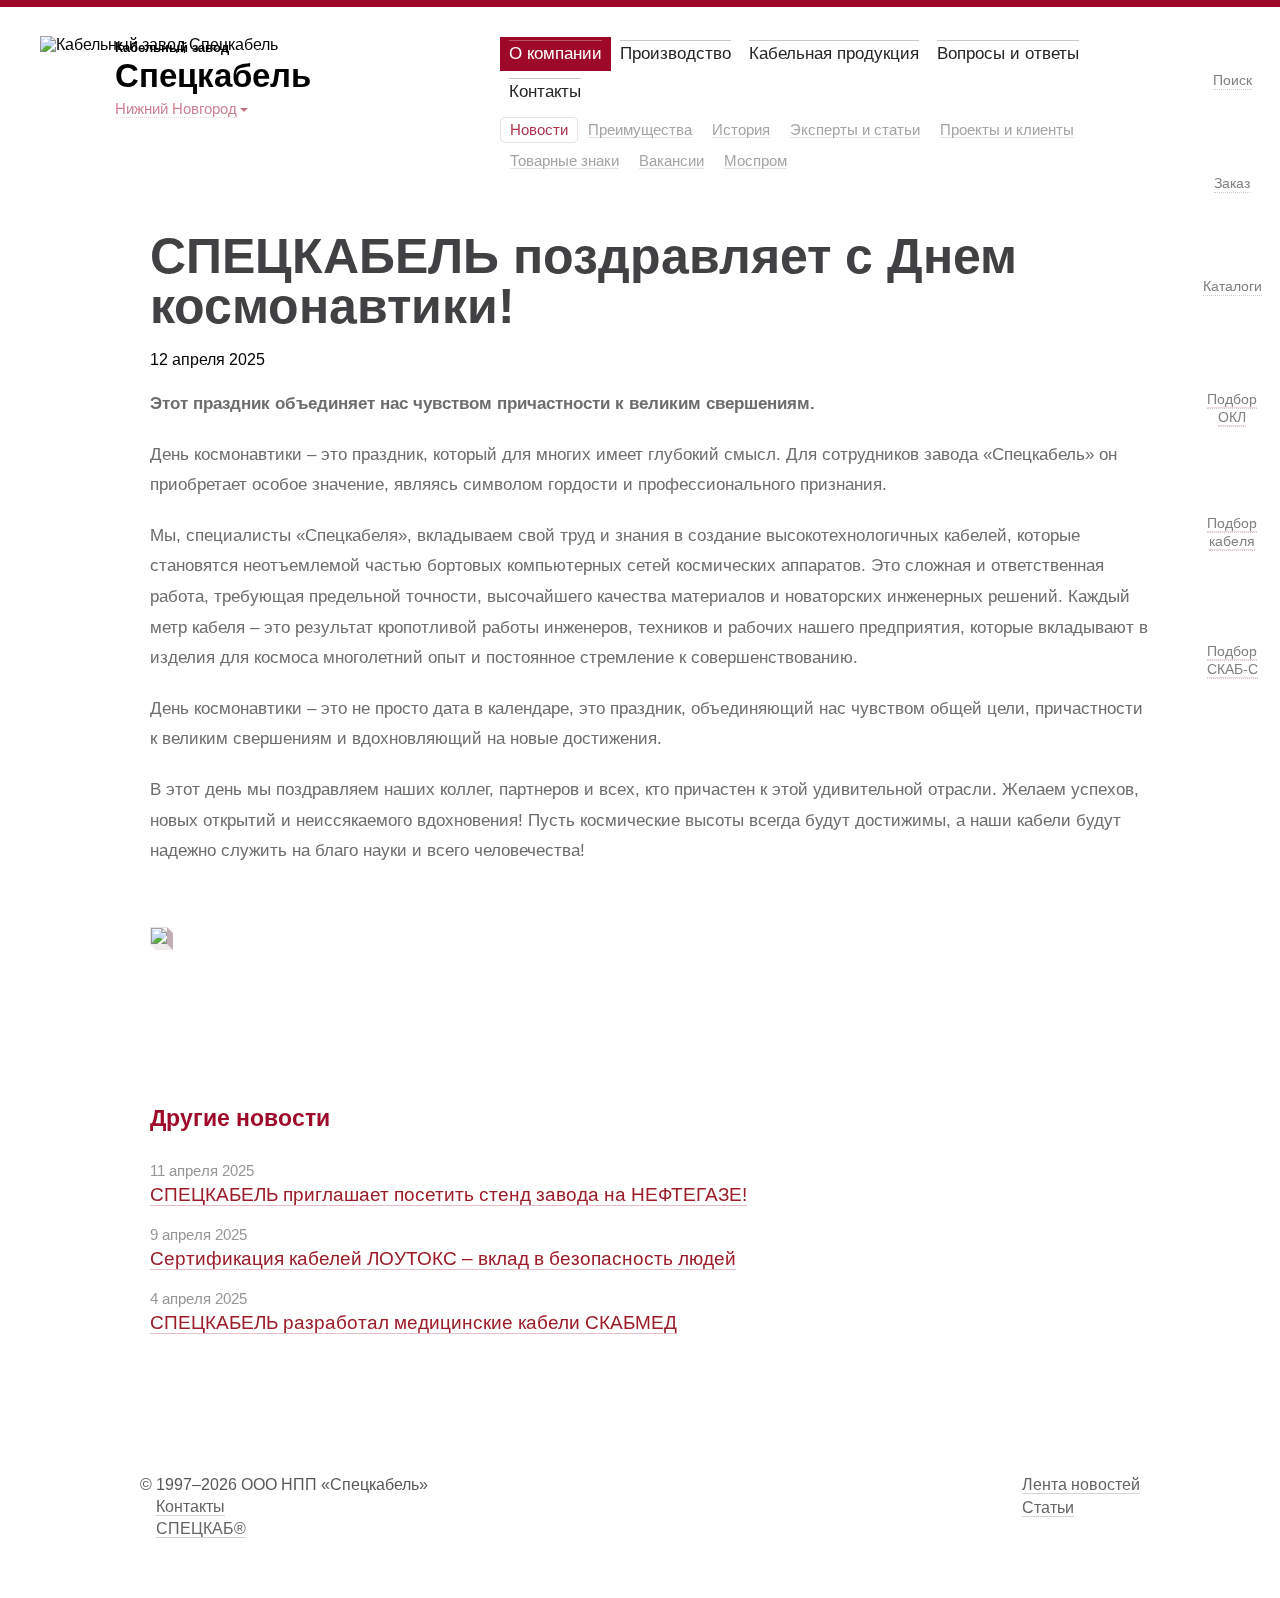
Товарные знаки (564, 161)
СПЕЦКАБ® (201, 1528)
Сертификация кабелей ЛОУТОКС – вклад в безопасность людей (443, 1258)
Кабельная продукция (834, 53)
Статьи (1048, 1507)
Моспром (755, 161)
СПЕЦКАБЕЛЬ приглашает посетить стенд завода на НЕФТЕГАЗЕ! (448, 1194)
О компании (555, 53)
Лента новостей (1081, 1484)
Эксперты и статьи (855, 130)
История (741, 130)
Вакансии (671, 161)
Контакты (545, 91)
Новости (539, 130)
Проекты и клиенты (1007, 130)
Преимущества (640, 130)
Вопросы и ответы (1008, 53)
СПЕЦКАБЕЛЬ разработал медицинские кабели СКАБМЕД (413, 1322)
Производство (675, 53)
